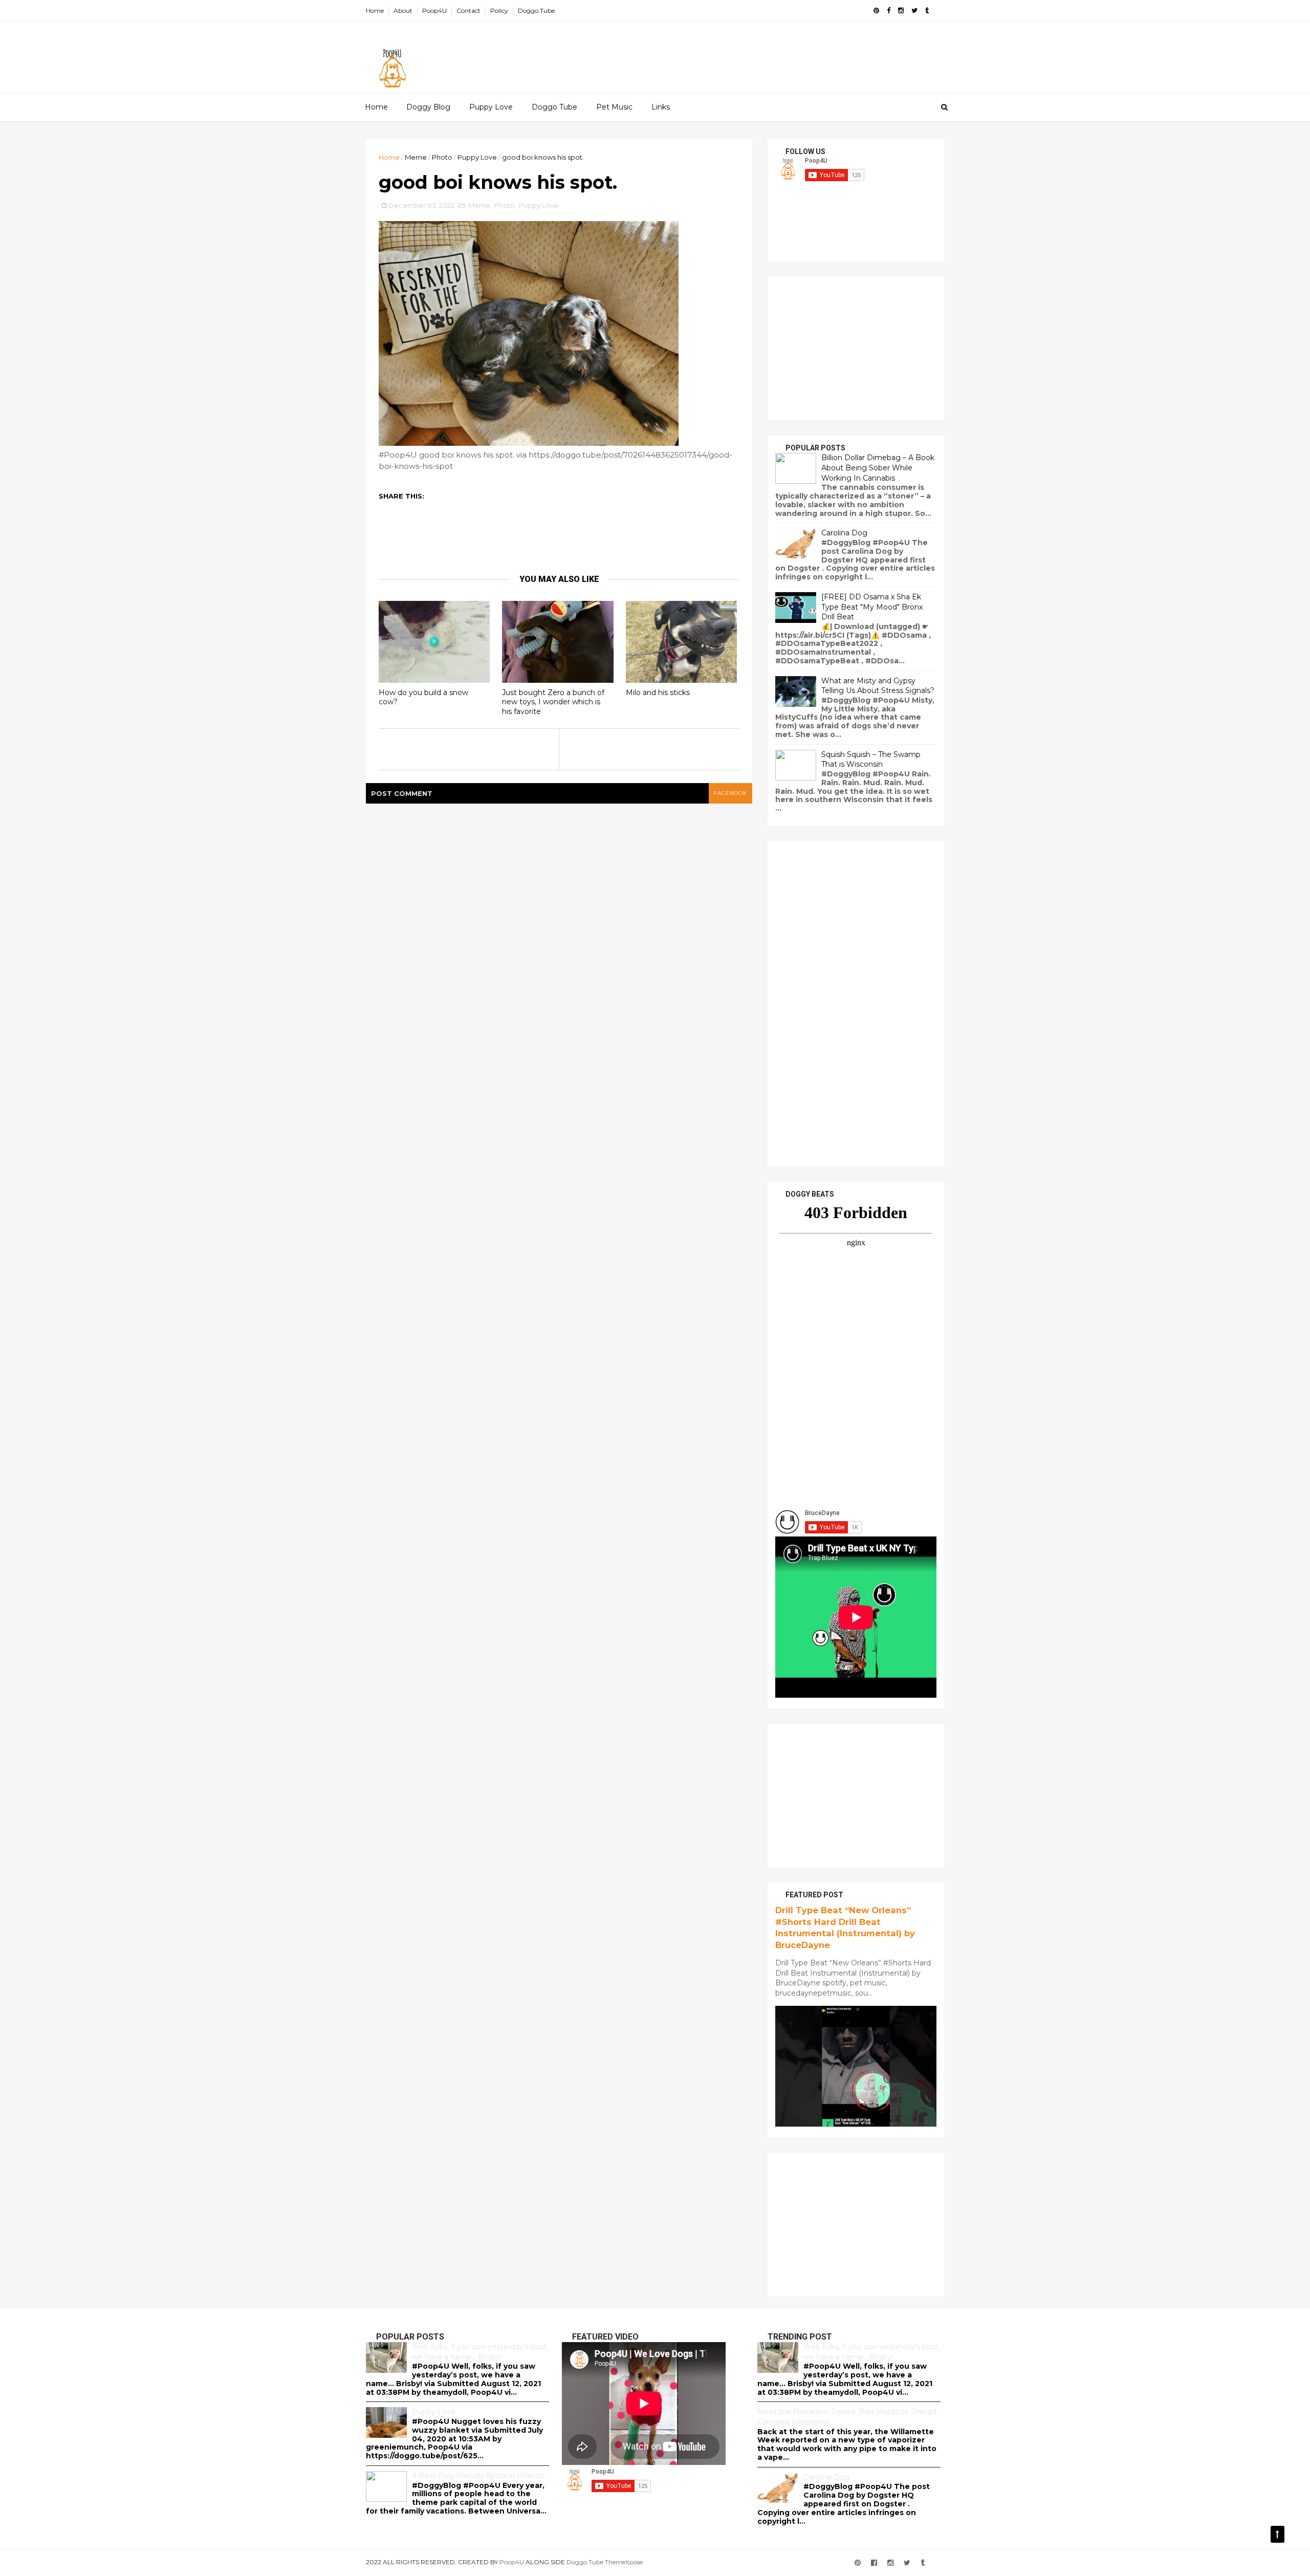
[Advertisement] (757, 52)
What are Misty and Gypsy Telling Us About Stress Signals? (878, 686)
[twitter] (914, 10)
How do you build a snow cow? (423, 697)
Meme (416, 157)
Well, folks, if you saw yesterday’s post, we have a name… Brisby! (480, 2352)
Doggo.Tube (536, 10)
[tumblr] (927, 10)
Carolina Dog (844, 533)
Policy (499, 10)
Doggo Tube (554, 107)
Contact (468, 10)
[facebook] (889, 10)
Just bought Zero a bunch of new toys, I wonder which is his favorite (553, 702)
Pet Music (614, 107)
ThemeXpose (624, 2562)
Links (661, 107)
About (403, 10)
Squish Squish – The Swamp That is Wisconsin (871, 760)
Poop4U (434, 10)
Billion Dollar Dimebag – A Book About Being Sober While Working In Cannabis (878, 468)
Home (375, 10)
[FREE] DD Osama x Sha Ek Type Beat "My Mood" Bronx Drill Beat (872, 607)
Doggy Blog (428, 107)
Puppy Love (491, 107)
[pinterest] (876, 10)
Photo (442, 157)
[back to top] (1278, 2534)
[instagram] (901, 10)
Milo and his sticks (658, 692)
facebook (730, 793)
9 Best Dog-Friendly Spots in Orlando (478, 2476)
